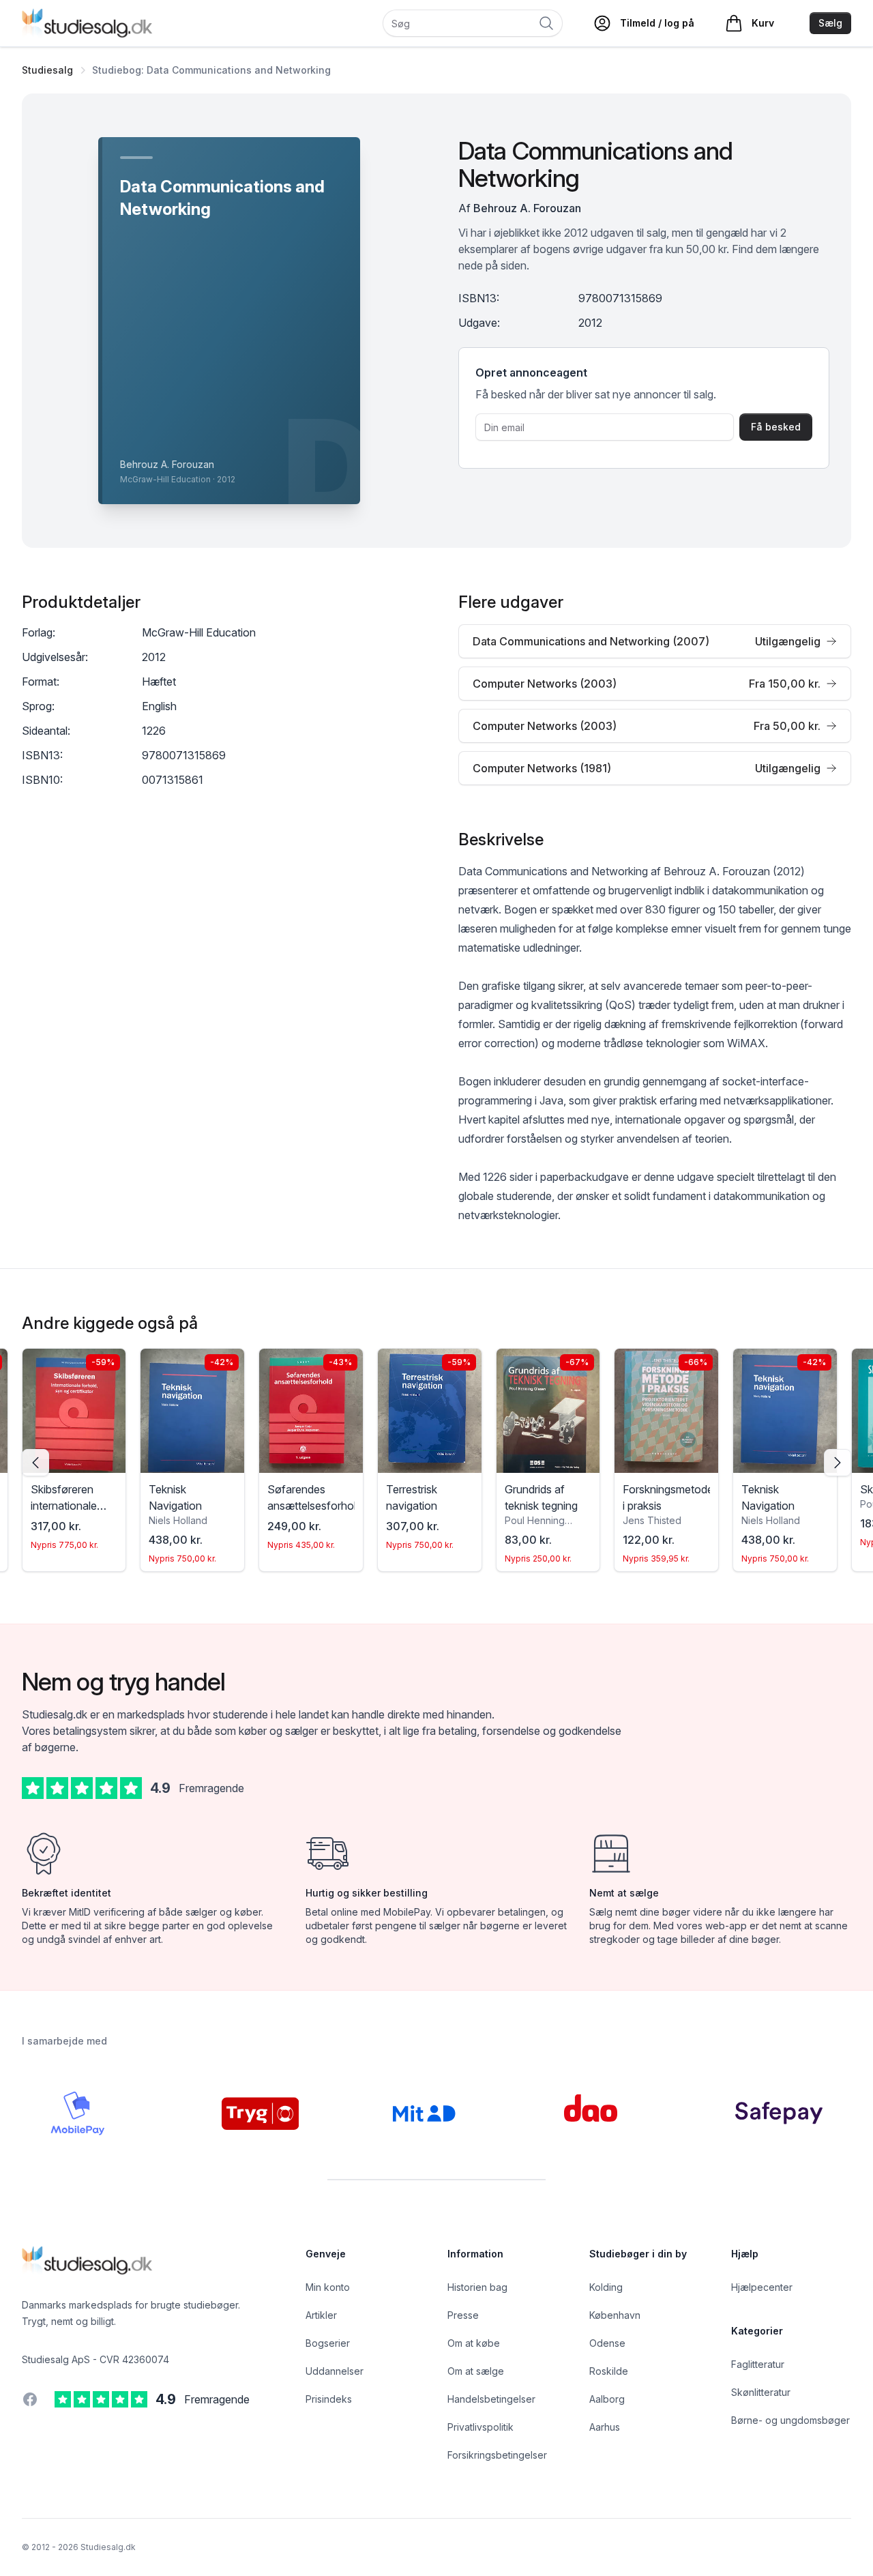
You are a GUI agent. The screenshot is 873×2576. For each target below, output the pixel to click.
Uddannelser (335, 2371)
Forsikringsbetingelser (497, 2455)
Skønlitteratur (761, 2392)
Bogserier (328, 2343)
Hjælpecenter (762, 2287)
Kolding (606, 2287)
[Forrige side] (35, 1463)
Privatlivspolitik (480, 2427)
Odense (607, 2343)
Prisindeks (329, 2399)
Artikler (321, 2315)
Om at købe (474, 2343)
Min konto (328, 2287)
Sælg (830, 23)
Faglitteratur (758, 2364)
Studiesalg (47, 70)
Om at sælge (476, 2371)
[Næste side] (838, 1463)
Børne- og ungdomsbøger (790, 2420)
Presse (463, 2315)
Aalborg (607, 2399)
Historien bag (477, 2287)
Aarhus (605, 2427)
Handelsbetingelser (491, 2399)
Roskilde (609, 2371)
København (615, 2315)
